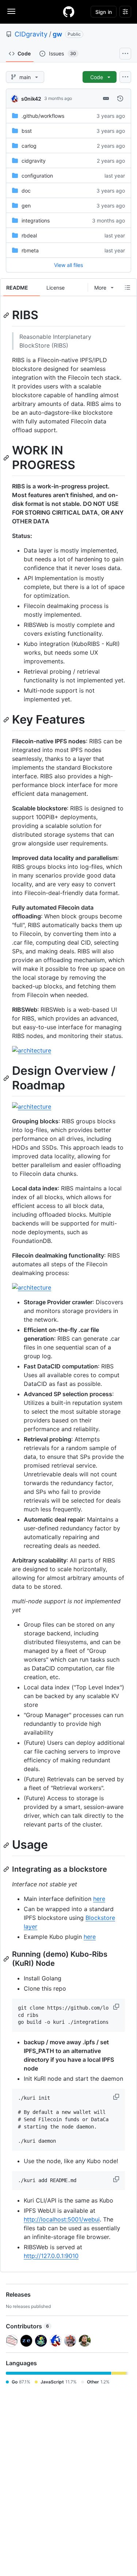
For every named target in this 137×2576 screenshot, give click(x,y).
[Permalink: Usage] (7, 1845)
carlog (29, 146)
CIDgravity (31, 34)
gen (26, 206)
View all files (68, 265)
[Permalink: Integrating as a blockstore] (7, 1869)
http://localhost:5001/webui (62, 2219)
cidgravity (34, 161)
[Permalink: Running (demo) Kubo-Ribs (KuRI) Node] (7, 1959)
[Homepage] (69, 12)
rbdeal (29, 235)
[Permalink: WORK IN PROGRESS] (7, 458)
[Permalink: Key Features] (7, 720)
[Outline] (128, 287)
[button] (117, 2007)
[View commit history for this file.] (120, 98)
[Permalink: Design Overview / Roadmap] (7, 1078)
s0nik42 (31, 99)
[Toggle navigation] (11, 11)
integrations (36, 220)
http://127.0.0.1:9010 (51, 2256)
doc (26, 191)
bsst (27, 131)
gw (57, 34)
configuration (37, 176)
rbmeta (30, 250)
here (99, 1899)
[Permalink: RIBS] (7, 315)
